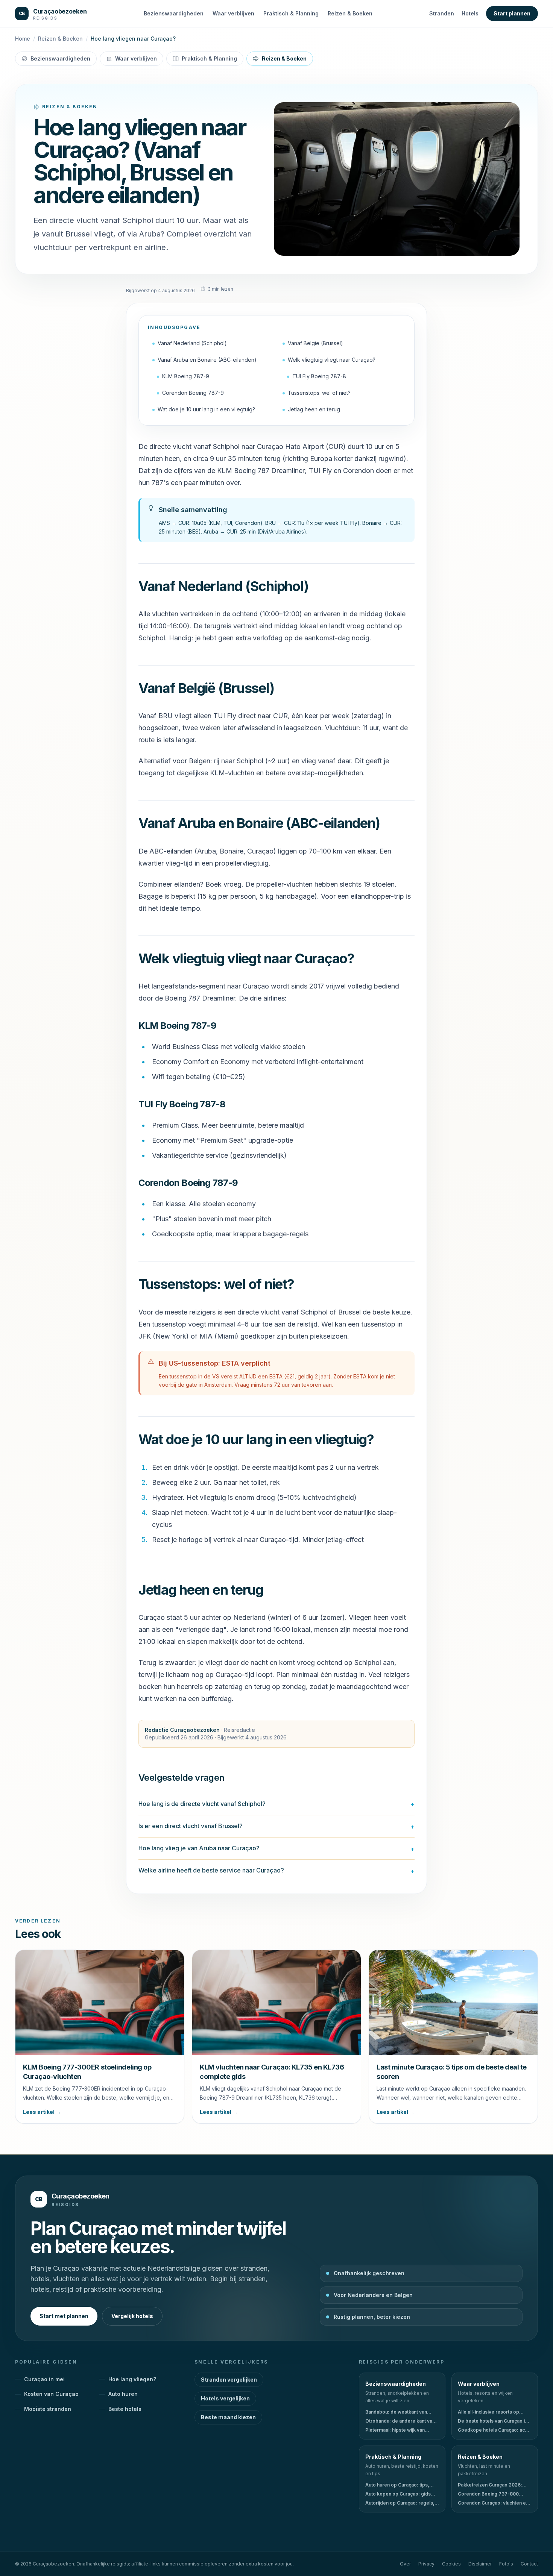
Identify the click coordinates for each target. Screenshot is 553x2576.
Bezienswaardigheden (174, 13)
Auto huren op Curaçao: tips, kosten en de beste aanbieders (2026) (400, 2485)
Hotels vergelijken (225, 2398)
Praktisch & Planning (291, 13)
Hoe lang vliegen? (132, 2379)
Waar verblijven (233, 13)
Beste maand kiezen (228, 2417)
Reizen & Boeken (350, 13)
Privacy (426, 2564)
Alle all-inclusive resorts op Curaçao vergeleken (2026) (489, 2412)
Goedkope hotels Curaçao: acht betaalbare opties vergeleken (493, 2430)
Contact (529, 2564)
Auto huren (123, 2394)
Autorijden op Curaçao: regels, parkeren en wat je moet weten (400, 2503)
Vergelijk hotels (132, 2316)
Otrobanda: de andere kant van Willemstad (400, 2421)
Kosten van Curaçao (51, 2394)
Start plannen (512, 13)
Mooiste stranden (48, 2409)
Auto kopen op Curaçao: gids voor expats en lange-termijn (398, 2494)
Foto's (506, 2564)
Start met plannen (64, 2316)
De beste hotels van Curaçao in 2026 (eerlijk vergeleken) (493, 2421)
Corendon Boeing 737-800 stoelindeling (488, 2494)
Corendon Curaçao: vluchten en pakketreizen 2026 (493, 2503)
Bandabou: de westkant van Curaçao (396, 2412)
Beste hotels (125, 2409)
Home (23, 39)
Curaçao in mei (44, 2379)
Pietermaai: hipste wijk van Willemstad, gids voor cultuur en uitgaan (401, 2430)
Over (405, 2564)
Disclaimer (480, 2564)
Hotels (470, 13)
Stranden (442, 13)
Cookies (451, 2564)
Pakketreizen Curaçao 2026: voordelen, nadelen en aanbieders (490, 2485)
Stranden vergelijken (229, 2380)
